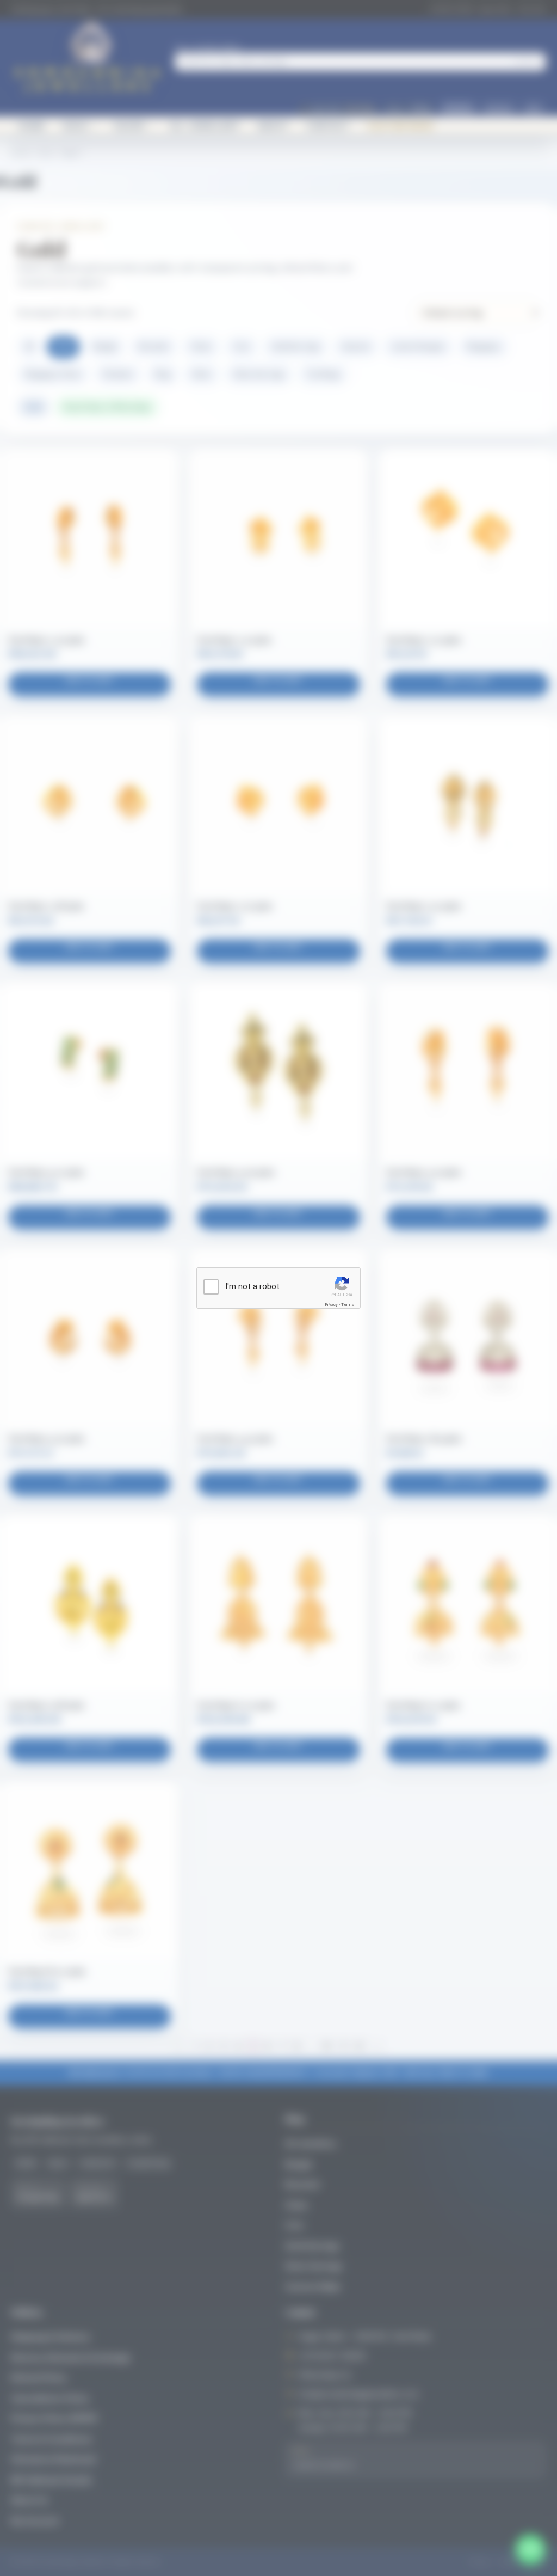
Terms (348, 1305)
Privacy (331, 1305)
